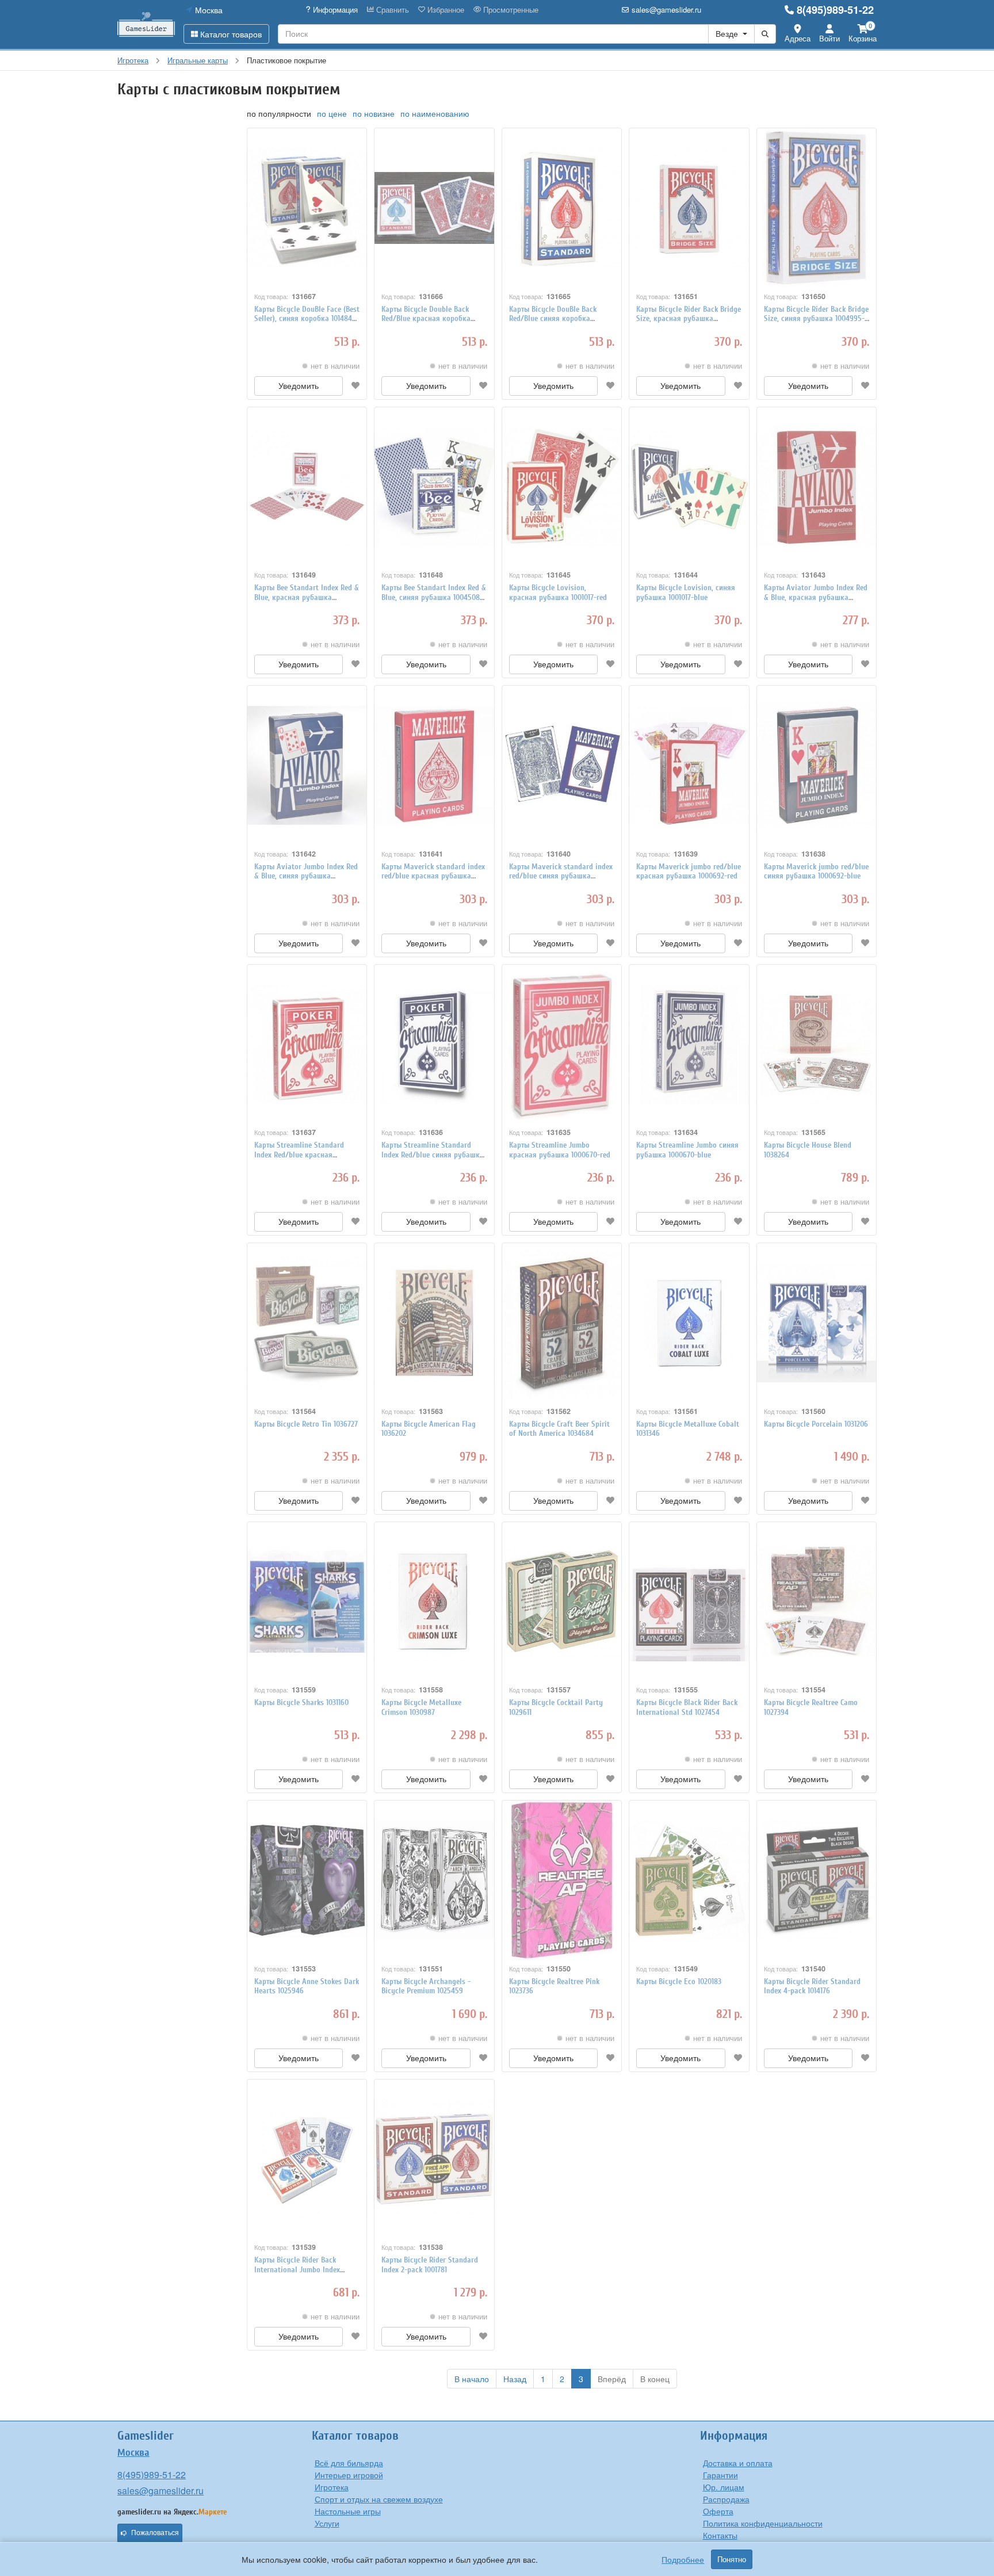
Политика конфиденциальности (763, 2523)
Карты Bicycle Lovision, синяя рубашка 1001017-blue (686, 593)
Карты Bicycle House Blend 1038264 (808, 1150)
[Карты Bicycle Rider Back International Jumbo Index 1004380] (307, 2159)
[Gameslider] (146, 24)
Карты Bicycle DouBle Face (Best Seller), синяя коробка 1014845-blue (307, 319)
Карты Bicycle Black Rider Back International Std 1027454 (687, 1707)
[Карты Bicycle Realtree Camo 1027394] (817, 1602)
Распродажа (726, 2499)
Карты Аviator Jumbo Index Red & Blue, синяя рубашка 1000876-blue (306, 876)
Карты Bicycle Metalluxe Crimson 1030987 (421, 1707)
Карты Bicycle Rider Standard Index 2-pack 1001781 (430, 2265)
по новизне (374, 113)
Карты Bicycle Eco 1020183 (679, 1981)
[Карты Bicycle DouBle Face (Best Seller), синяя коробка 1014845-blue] (307, 208)
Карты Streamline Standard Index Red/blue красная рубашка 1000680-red (299, 1155)
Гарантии (720, 2475)
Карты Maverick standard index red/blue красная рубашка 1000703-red (433, 876)
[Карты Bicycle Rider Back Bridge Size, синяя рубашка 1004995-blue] (817, 208)
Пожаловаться (155, 2533)
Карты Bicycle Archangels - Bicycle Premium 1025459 (426, 1986)
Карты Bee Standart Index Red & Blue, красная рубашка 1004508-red (307, 597)
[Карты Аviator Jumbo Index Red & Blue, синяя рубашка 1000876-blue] (307, 765)
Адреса (798, 38)
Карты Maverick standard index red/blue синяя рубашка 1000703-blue (561, 876)
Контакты (720, 2535)
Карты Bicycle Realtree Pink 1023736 (554, 1986)
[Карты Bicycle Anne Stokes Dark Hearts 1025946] (307, 1880)
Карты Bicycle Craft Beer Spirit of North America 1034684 (559, 1429)
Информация (334, 10)
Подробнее (683, 2559)
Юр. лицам (724, 2487)
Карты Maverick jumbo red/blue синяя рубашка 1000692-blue (816, 872)
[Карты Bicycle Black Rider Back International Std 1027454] (689, 1602)
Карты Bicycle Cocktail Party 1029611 (556, 1707)
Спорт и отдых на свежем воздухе (379, 2499)
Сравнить (391, 10)
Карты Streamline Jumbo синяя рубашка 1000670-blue (687, 1150)
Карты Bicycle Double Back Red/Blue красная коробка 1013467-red (426, 319)
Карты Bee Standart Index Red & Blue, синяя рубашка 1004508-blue (434, 597)
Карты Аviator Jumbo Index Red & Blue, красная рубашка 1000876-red (816, 597)
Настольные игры (348, 2511)
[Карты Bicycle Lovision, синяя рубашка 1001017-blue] (689, 487)
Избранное (445, 10)
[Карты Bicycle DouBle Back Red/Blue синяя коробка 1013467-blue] (562, 208)
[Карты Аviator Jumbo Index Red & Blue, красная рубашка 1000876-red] (817, 487)
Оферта (718, 2511)
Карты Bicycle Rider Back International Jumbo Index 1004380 (297, 2270)
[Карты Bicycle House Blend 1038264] (817, 1044)
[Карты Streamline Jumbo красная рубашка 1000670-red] (562, 1044)
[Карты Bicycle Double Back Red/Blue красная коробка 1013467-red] (434, 208)
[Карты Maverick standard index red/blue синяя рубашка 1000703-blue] (562, 765)
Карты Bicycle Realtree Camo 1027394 (811, 1707)
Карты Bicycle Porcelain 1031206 (816, 1424)
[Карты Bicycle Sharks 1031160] (307, 1602)
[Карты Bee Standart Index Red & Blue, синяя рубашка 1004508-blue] (434, 487)
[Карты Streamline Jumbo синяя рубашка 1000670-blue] (689, 1044)
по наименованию (435, 113)
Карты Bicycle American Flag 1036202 (429, 1429)
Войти (829, 38)
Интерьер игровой (349, 2475)
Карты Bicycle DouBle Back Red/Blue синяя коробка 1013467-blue (553, 319)
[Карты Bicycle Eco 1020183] (689, 1880)
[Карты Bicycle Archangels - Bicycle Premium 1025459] (434, 1880)
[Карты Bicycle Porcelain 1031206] (817, 1323)
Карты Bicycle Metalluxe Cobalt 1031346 (688, 1429)
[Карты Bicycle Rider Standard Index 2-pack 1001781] (434, 2159)
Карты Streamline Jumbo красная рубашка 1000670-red (560, 1150)
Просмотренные (510, 10)
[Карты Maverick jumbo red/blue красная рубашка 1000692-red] (689, 765)
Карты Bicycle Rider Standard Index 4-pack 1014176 (812, 1986)
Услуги (327, 2523)
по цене (332, 113)
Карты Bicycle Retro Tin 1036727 (306, 1424)
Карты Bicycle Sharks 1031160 (301, 1702)
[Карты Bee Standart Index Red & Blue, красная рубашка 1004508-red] (307, 487)
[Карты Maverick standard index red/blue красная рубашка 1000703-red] (434, 765)
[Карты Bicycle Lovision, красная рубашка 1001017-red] (562, 487)
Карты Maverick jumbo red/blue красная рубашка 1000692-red (689, 872)
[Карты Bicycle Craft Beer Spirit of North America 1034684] (562, 1323)
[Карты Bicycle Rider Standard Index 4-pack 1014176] (817, 1880)
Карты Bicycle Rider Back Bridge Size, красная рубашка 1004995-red (689, 319)
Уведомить (299, 386)
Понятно (732, 2559)
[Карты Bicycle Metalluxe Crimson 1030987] (434, 1602)
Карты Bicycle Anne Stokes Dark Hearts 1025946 (307, 1986)
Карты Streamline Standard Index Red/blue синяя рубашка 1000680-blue (433, 1155)
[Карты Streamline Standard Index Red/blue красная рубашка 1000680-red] (307, 1044)
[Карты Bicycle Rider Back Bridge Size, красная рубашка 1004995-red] (689, 208)
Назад (515, 2379)
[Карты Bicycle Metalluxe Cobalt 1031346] (689, 1323)
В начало (472, 2379)
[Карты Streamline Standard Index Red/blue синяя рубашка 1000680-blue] (434, 1044)
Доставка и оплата (738, 2463)
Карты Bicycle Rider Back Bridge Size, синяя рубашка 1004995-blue (816, 319)
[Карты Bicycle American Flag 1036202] (434, 1323)
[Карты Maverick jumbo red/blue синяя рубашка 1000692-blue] (817, 765)
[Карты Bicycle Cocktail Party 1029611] (562, 1602)
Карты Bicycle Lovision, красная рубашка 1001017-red (558, 593)
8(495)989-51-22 (835, 10)
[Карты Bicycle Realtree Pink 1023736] (562, 1880)
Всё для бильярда (349, 2463)
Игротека (332, 2487)
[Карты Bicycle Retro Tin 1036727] (307, 1323)
